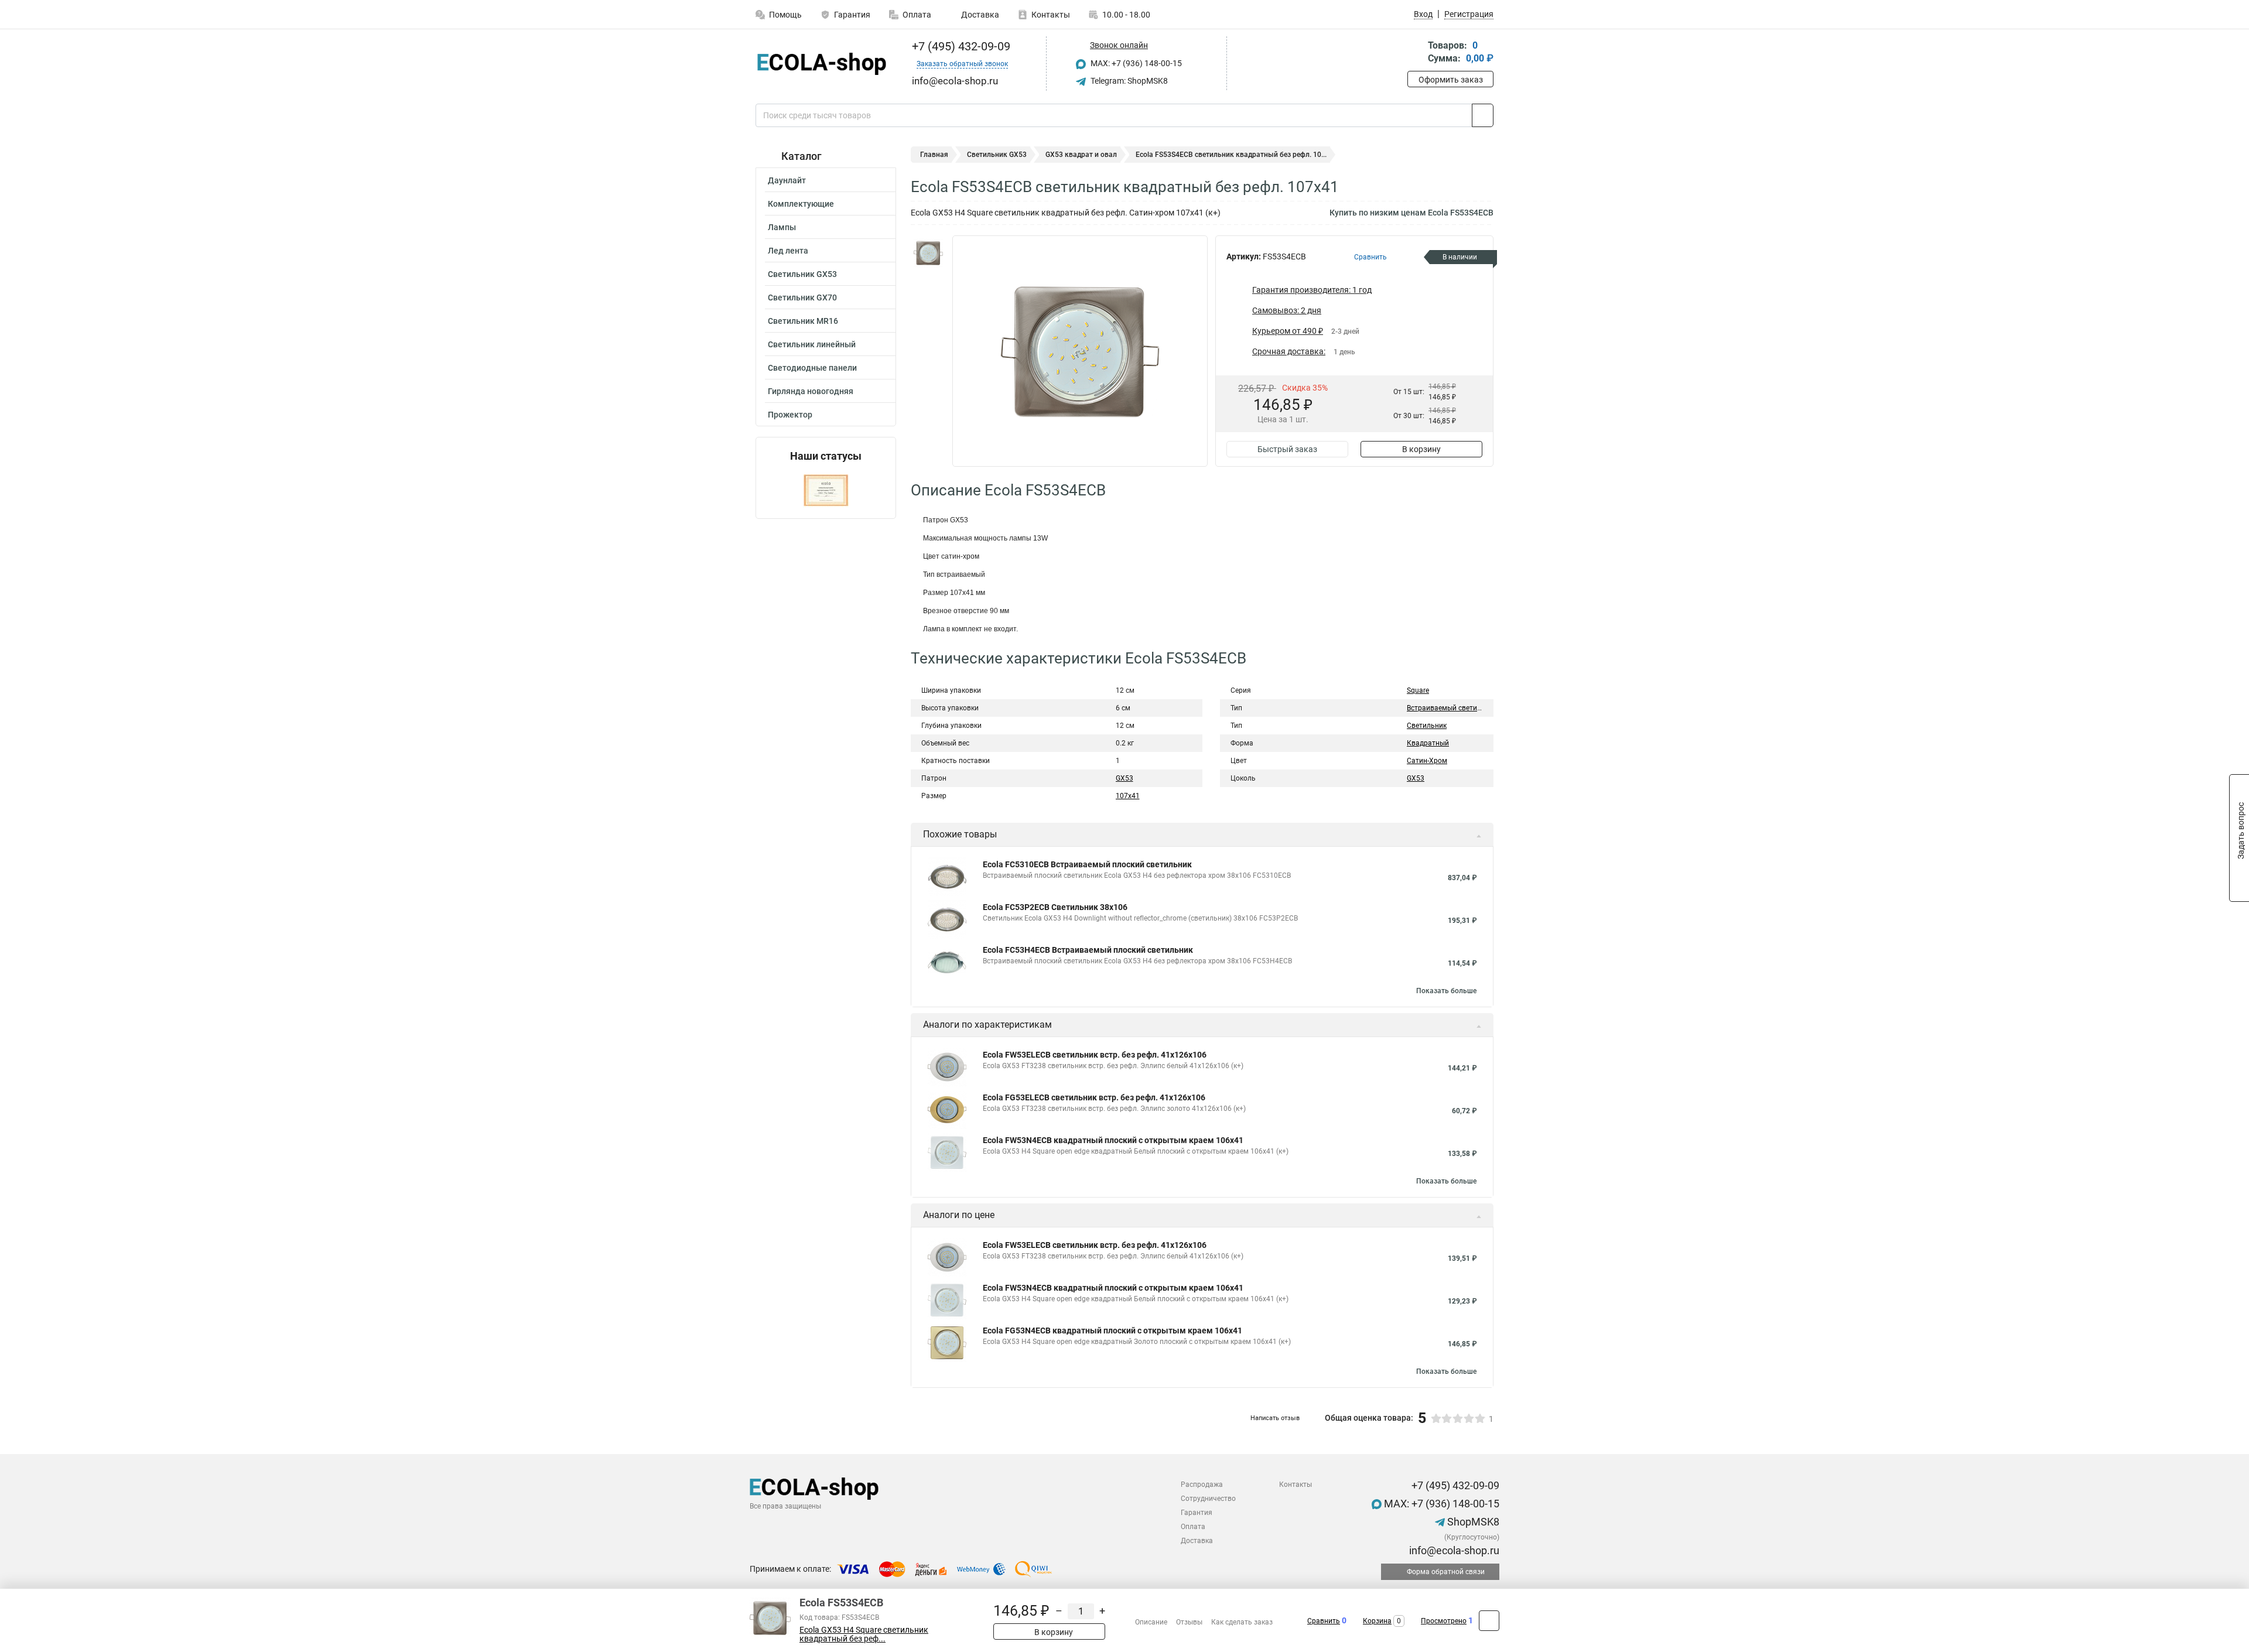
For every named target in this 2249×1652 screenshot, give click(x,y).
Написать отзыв (1275, 1418)
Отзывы (1189, 1622)
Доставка (979, 15)
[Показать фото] (928, 253)
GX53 (1124, 778)
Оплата (917, 15)
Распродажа (1202, 1485)
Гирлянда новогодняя (811, 391)
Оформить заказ (1451, 80)
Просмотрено (1444, 1621)
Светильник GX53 (802, 274)
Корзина (1377, 1621)
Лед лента (788, 251)
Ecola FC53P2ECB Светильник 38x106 (1055, 907)
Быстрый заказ (1287, 449)
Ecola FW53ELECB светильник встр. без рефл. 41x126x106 (1095, 1055)
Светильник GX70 (802, 297)
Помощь (785, 15)
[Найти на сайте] (1483, 115)
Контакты (1051, 15)
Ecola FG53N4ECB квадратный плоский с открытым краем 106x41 (1112, 1331)
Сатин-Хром (1427, 761)
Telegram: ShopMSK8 (1128, 81)
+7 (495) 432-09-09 (960, 46)
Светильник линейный (812, 344)
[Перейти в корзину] (1416, 53)
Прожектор (790, 415)
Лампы (782, 227)
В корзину (1421, 449)
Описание (1151, 1622)
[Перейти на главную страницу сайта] (821, 64)
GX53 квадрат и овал (1081, 155)
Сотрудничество (1208, 1499)
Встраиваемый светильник (1452, 708)
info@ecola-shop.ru (1453, 1550)
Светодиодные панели (812, 368)
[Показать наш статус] (826, 490)
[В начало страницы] (1489, 1621)
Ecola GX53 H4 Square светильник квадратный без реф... (864, 1634)
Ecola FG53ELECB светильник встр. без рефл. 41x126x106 (1094, 1097)
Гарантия (852, 15)
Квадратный (1428, 743)
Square (1418, 690)
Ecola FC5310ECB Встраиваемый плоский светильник (1087, 864)
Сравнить (1324, 1621)
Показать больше (1446, 991)
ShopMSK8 (1472, 1522)
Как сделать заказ (1242, 1622)
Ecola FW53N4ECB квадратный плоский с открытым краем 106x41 (1113, 1140)
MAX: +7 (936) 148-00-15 (1135, 63)
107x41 (1128, 796)
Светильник (1427, 726)
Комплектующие (801, 204)
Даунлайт (787, 180)
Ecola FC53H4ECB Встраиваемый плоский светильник (1088, 950)
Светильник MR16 (803, 321)
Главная (934, 155)
